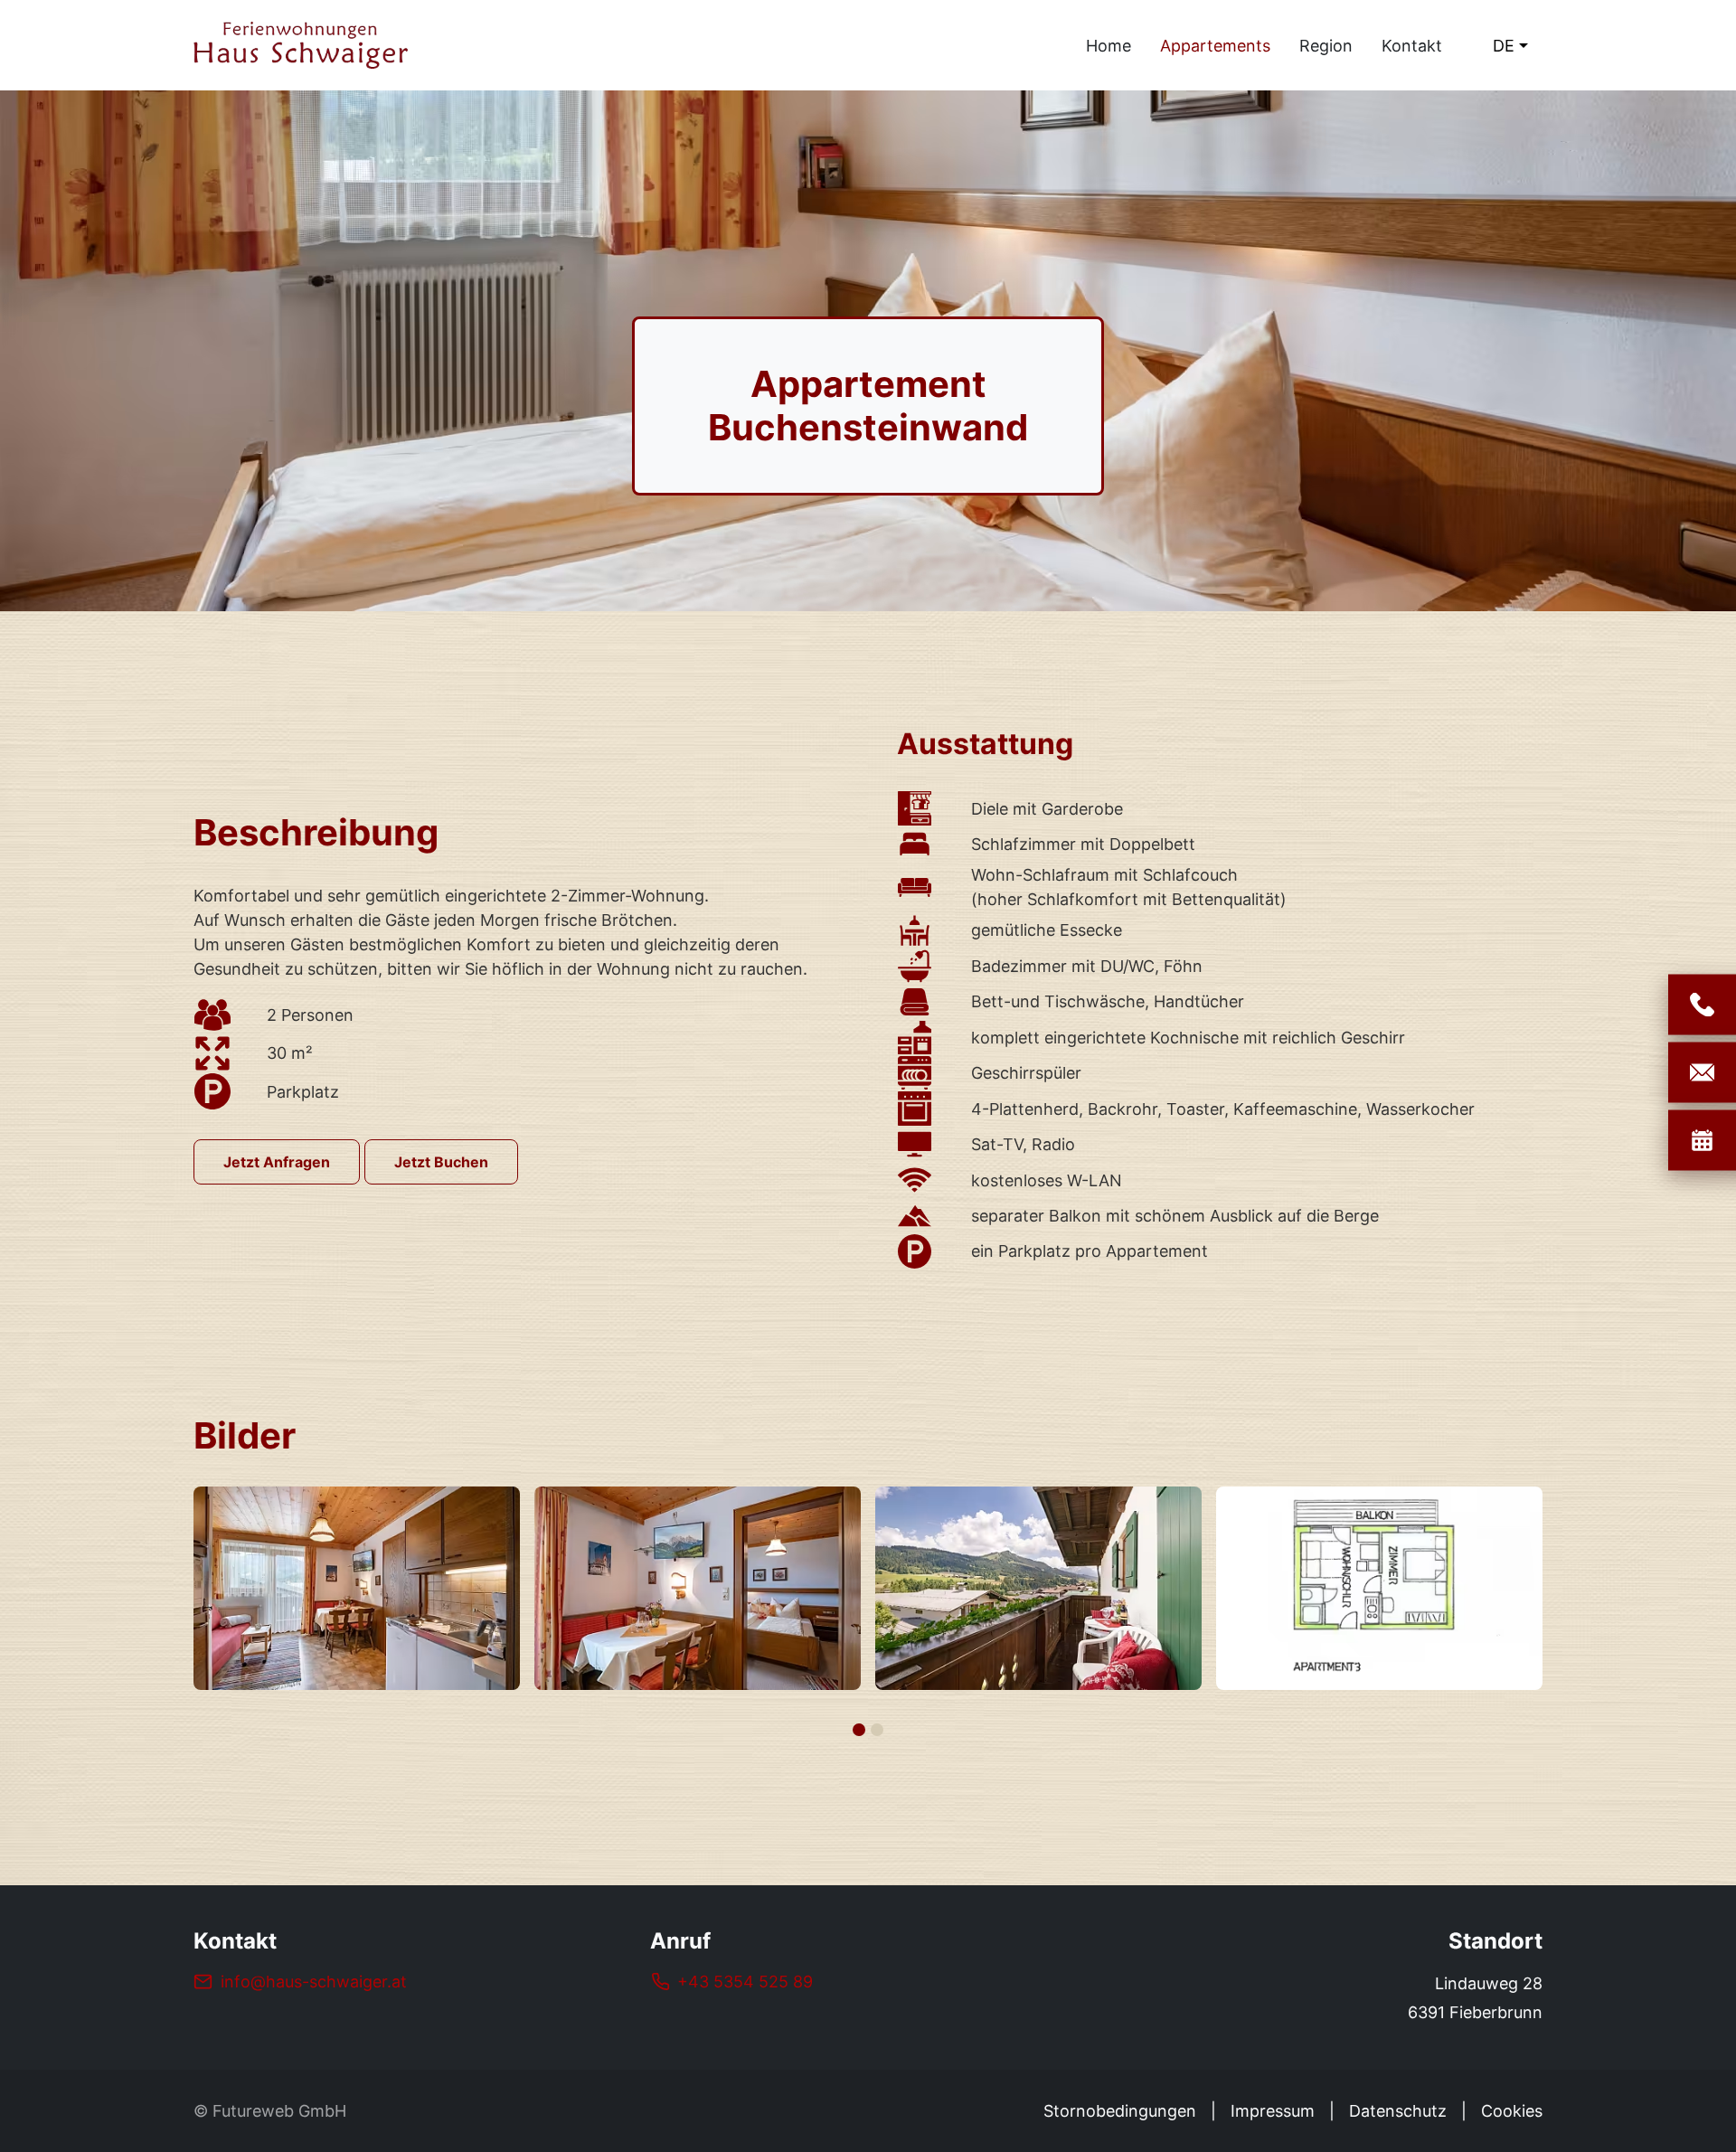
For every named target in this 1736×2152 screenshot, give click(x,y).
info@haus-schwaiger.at (314, 1982)
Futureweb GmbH (279, 2111)
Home (1109, 46)
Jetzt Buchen (441, 1162)
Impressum (1273, 2111)
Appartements (1215, 46)
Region (1326, 46)
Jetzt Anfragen (277, 1162)
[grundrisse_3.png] (1038, 1589)
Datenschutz (1398, 2111)
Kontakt (1412, 46)
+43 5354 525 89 (745, 1982)
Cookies (1512, 2111)
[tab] (859, 1730)
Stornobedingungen (1120, 2111)
